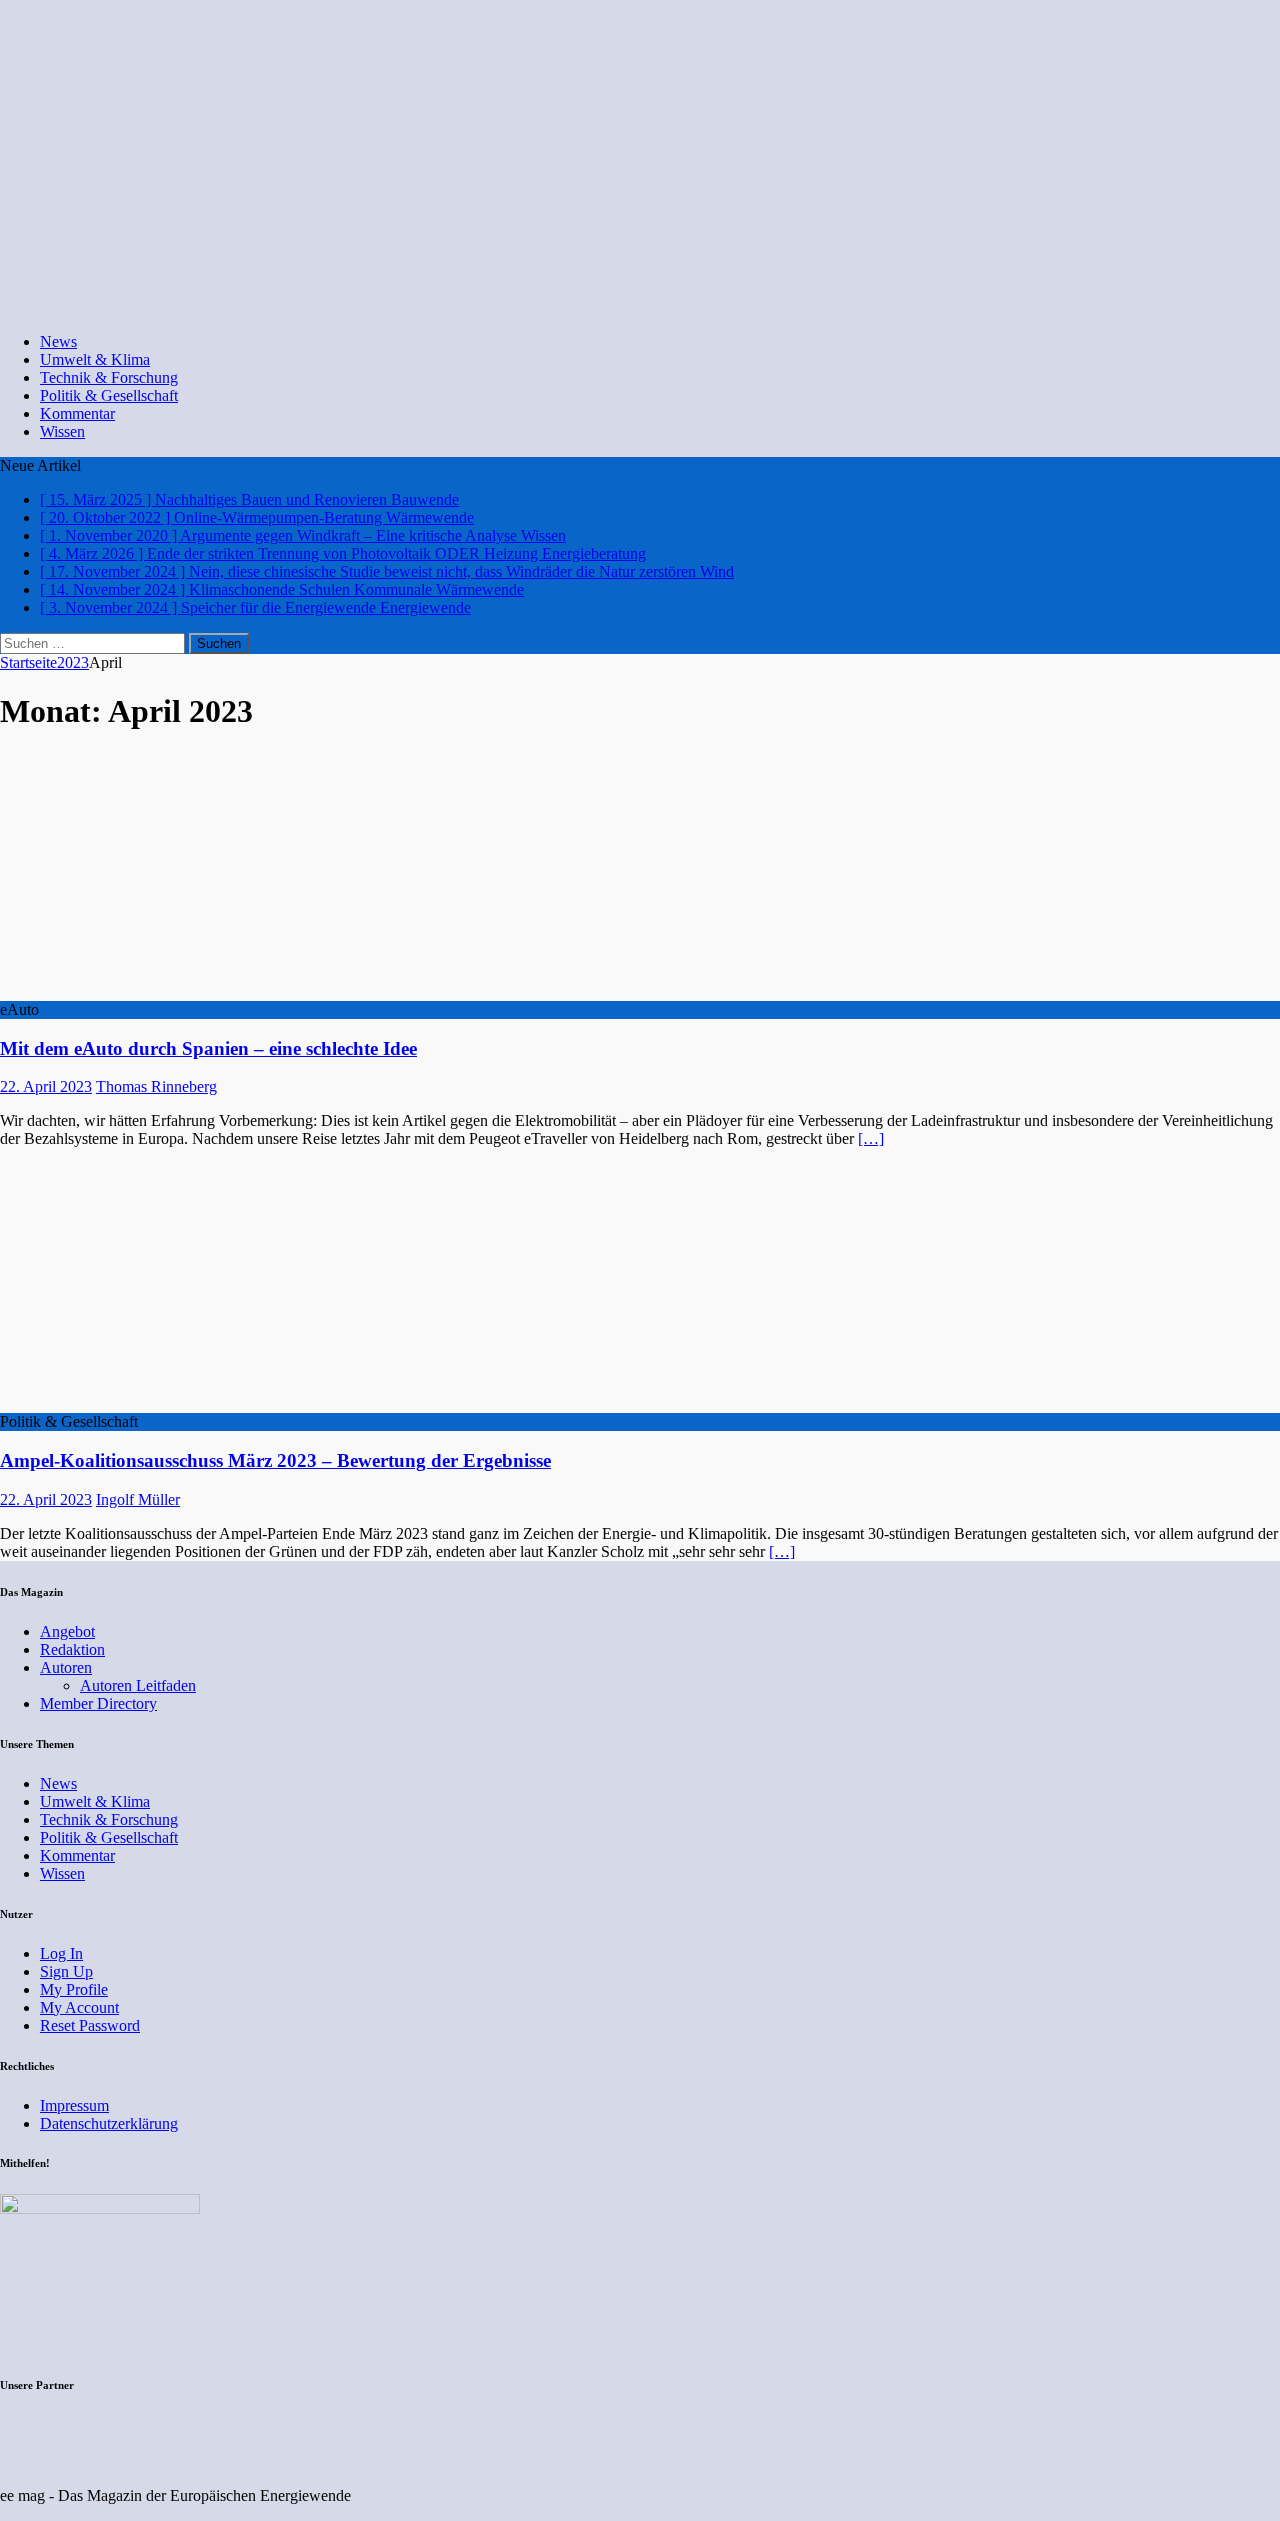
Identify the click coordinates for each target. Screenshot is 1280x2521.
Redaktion (72, 1649)
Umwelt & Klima (95, 359)
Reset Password (90, 2025)
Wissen (62, 431)
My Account (79, 2007)
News (58, 341)
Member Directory (98, 1703)
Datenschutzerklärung (109, 2123)
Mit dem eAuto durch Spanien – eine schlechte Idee (208, 1048)
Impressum (74, 2105)
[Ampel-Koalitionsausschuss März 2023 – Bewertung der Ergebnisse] (163, 1403)
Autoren (66, 1667)
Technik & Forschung (109, 377)
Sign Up (66, 1971)
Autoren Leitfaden (138, 1685)
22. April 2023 (46, 1086)
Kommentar (77, 413)
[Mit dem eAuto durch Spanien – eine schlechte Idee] (163, 991)
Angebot (67, 1631)
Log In (61, 1953)
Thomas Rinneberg (156, 1086)
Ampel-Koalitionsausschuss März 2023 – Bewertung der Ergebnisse (275, 1460)
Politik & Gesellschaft (109, 395)
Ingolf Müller (138, 1499)
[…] (871, 1138)
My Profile (74, 1989)
